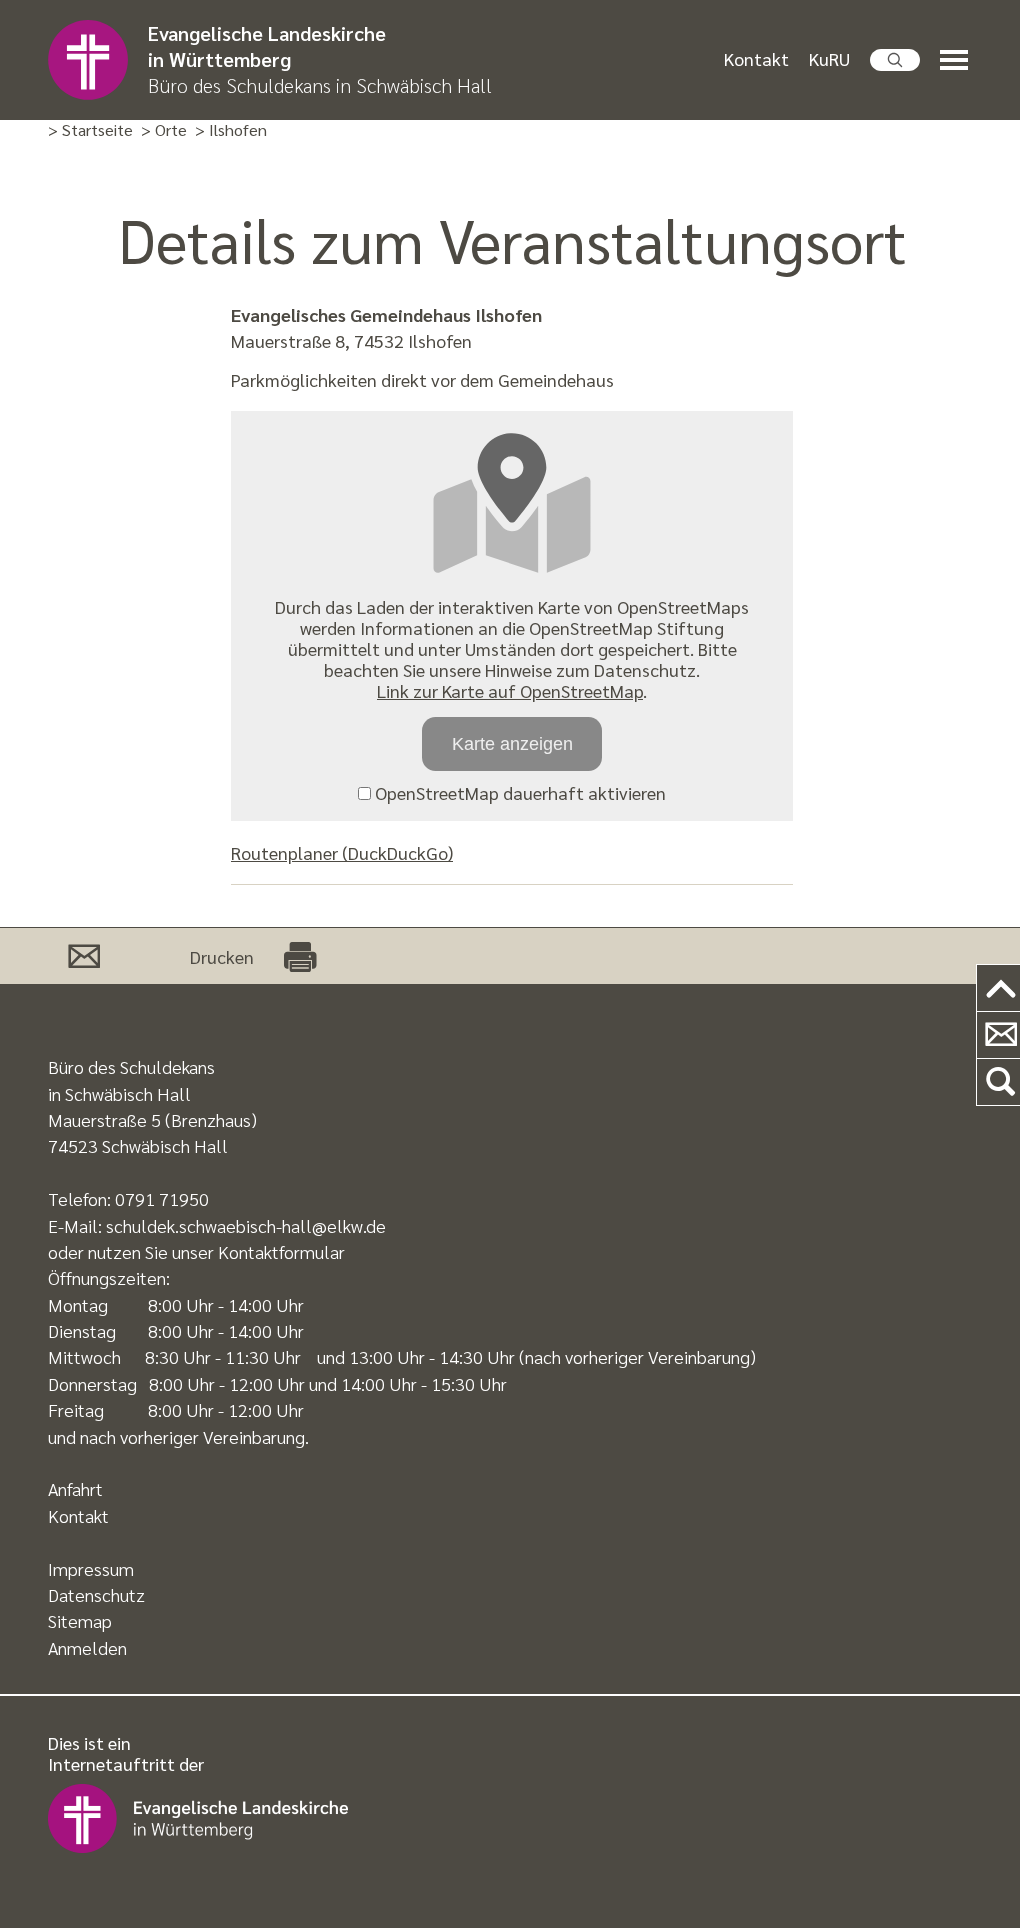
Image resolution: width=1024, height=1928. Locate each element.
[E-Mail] (84, 956)
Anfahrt (75, 1488)
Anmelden (87, 1647)
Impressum (91, 1568)
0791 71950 (162, 1198)
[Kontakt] (1000, 1035)
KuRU (829, 58)
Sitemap (80, 1620)
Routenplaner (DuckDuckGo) (342, 852)
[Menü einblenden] (958, 60)
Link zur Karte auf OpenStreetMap (510, 690)
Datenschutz (96, 1594)
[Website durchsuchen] (895, 60)
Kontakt (756, 58)
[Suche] (1000, 1082)
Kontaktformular (281, 1251)
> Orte (164, 130)
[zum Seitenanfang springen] (1000, 988)
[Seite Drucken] (300, 956)
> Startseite (90, 130)
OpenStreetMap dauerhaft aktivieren (518, 792)
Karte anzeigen (512, 744)
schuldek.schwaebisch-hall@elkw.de (246, 1225)
